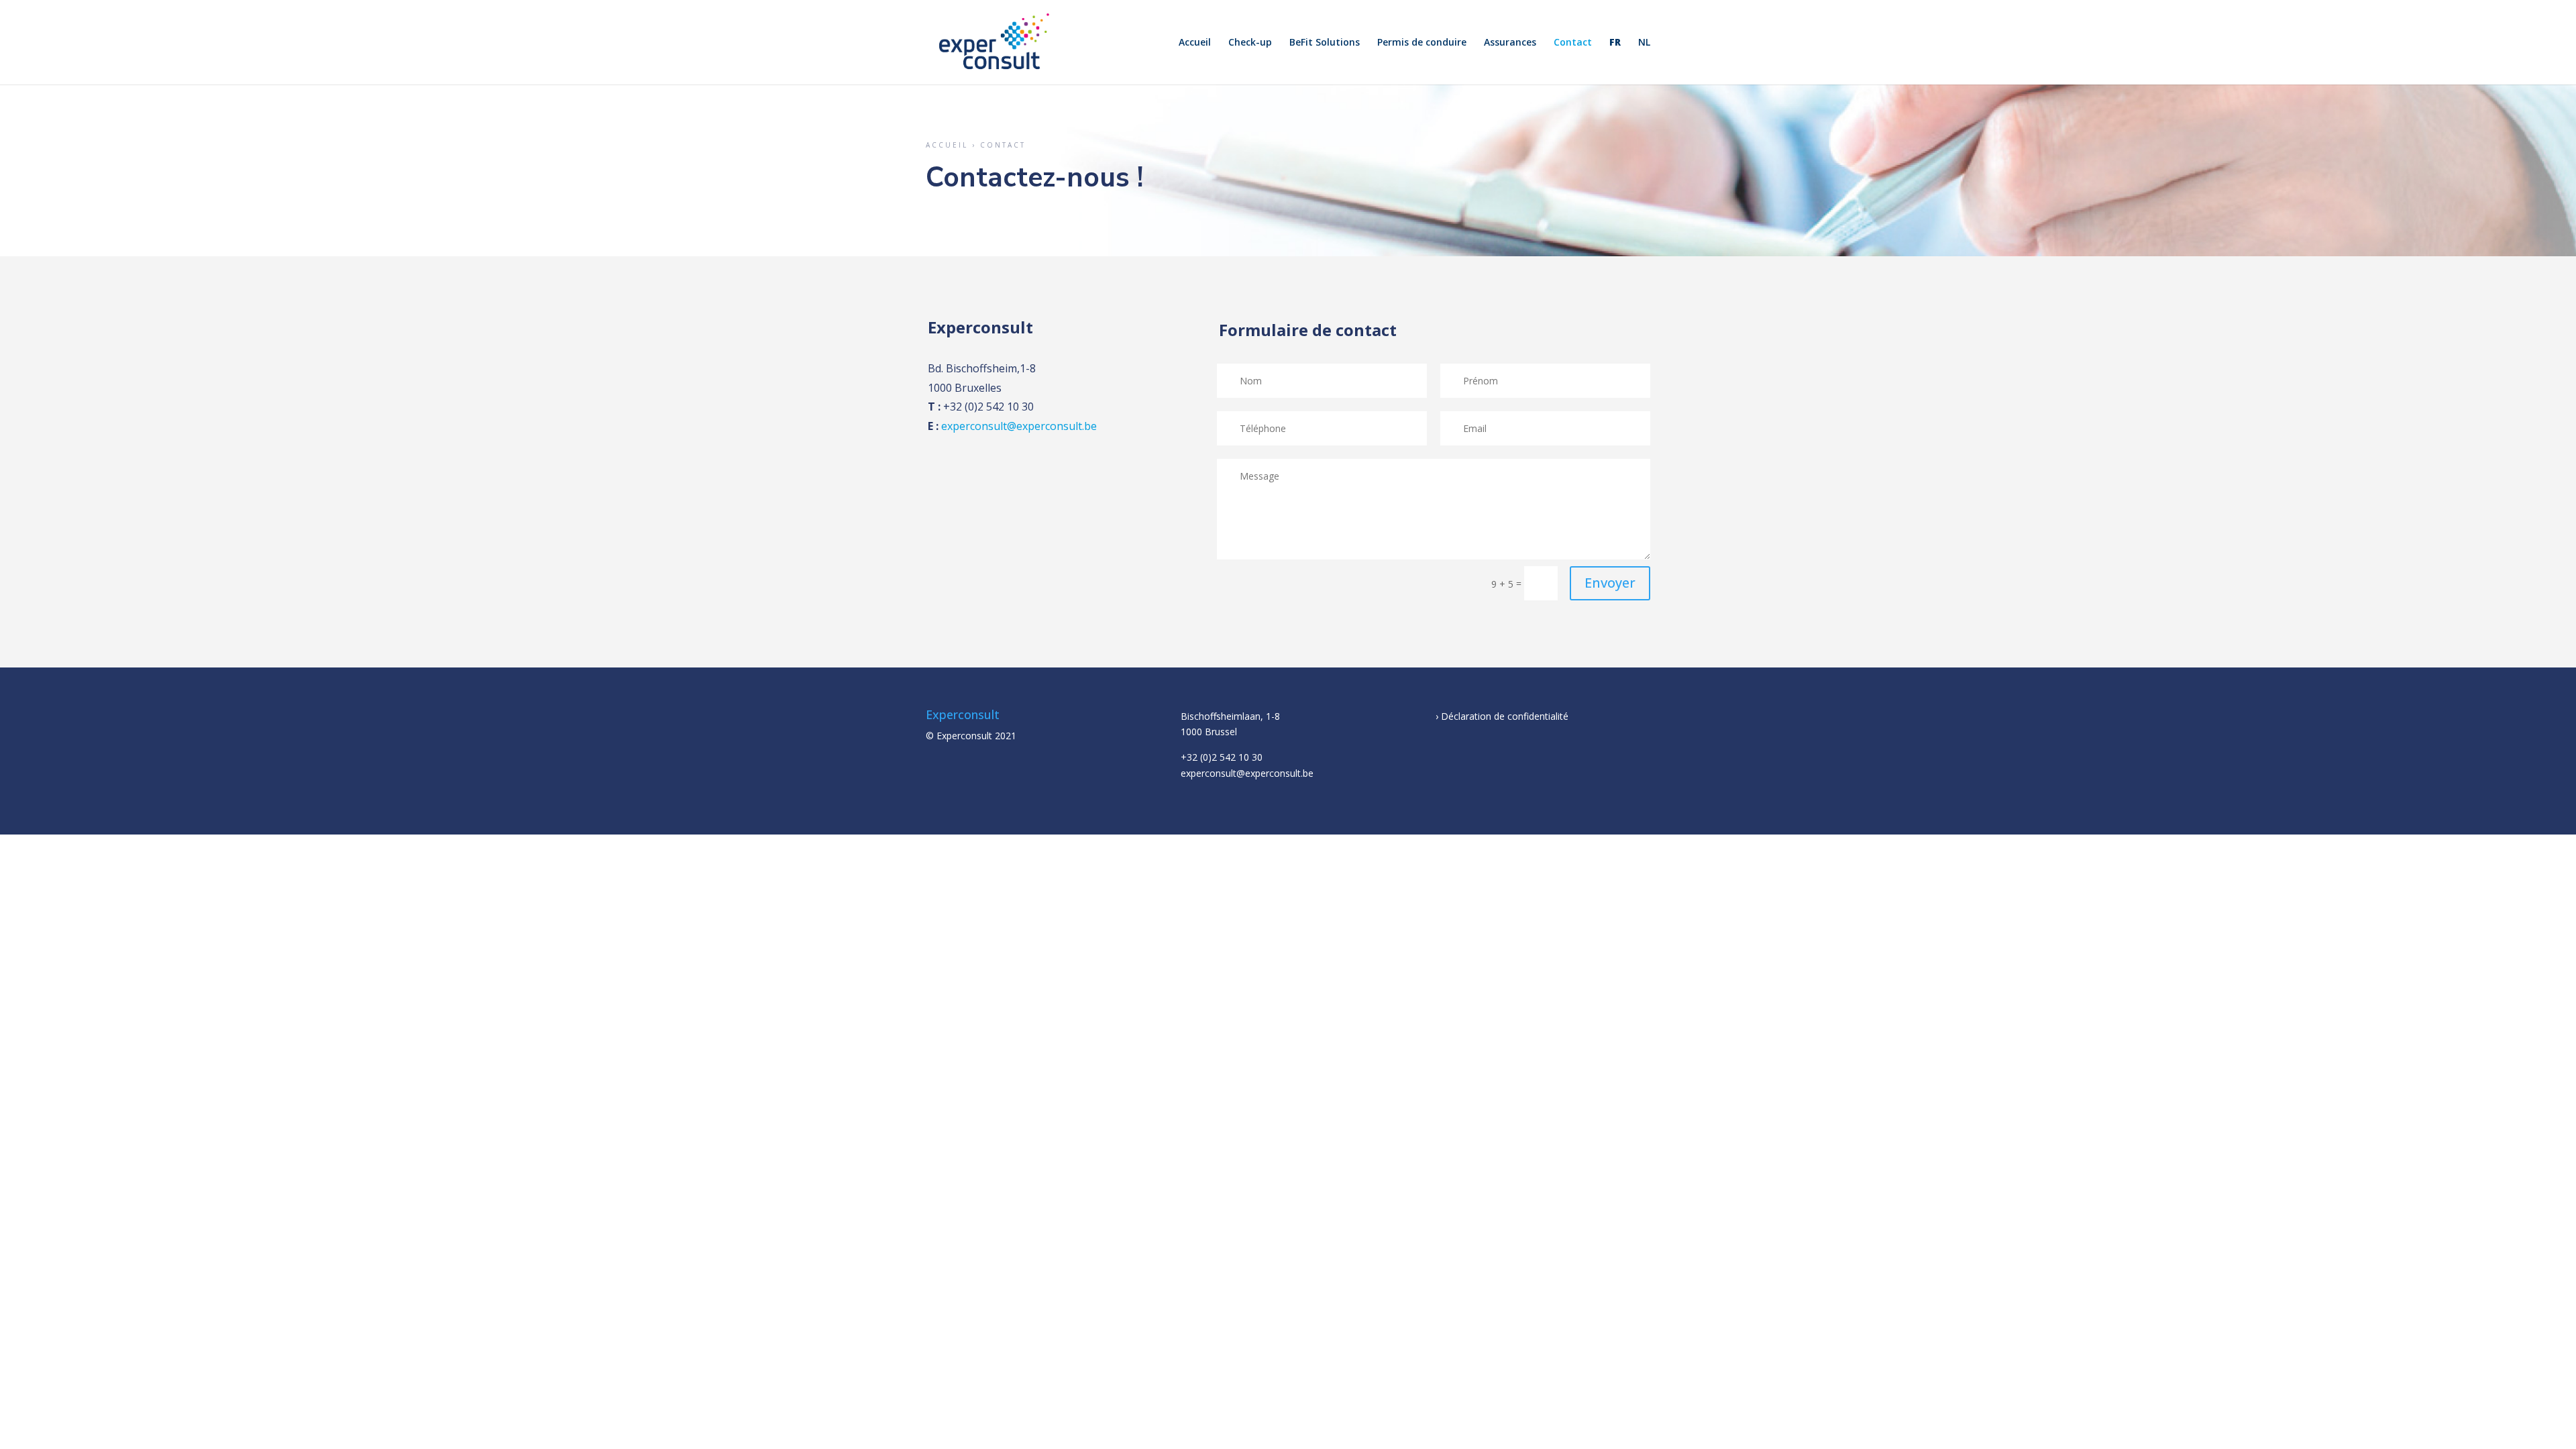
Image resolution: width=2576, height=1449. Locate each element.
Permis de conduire (1422, 43)
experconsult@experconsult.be (1019, 426)
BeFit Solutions (1325, 43)
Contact (1573, 43)
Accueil (1195, 43)
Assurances (1510, 43)
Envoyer (1610, 583)
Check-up (1250, 43)
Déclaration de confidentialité (1505, 716)
